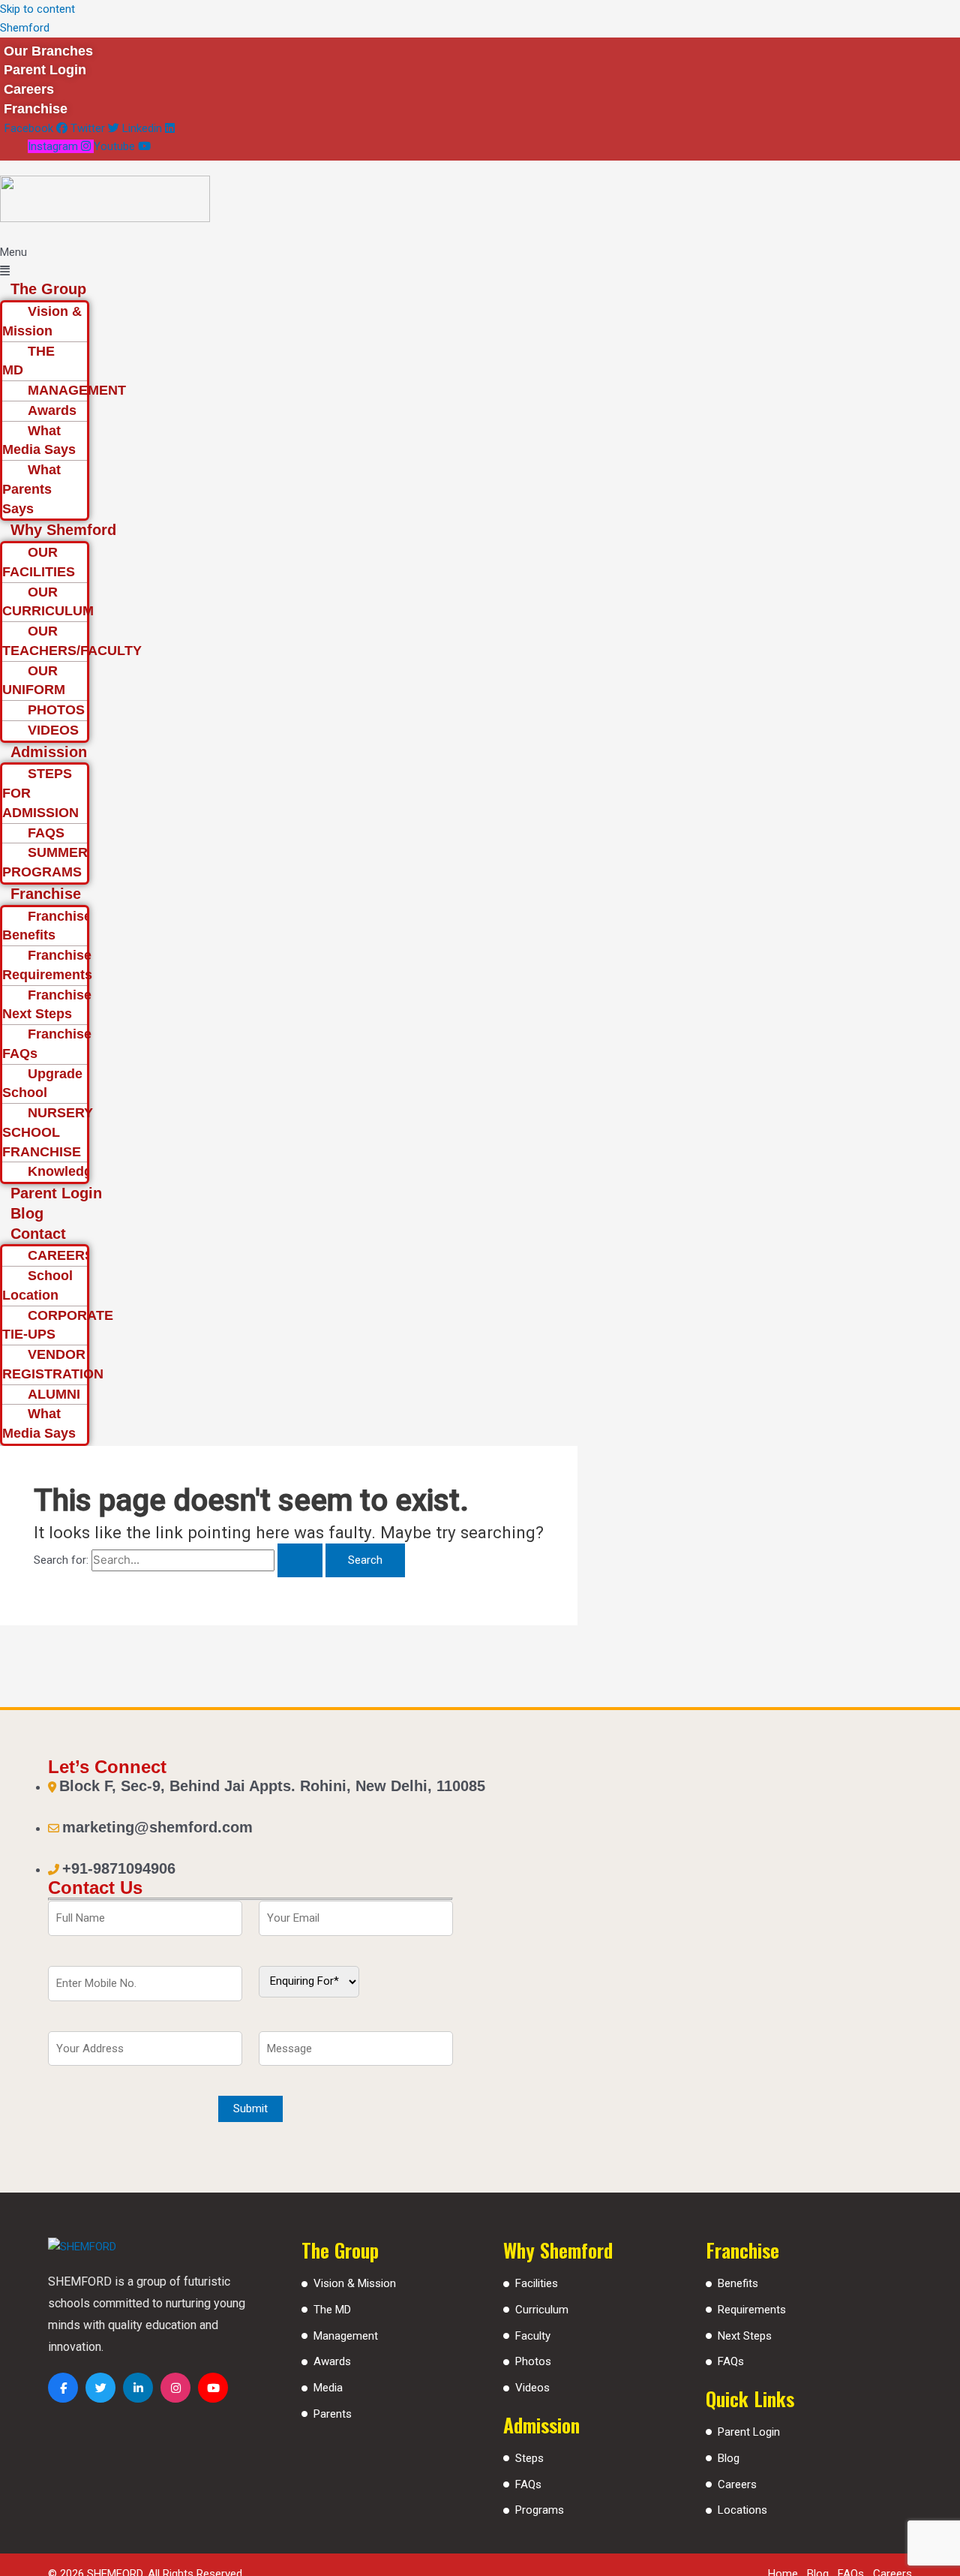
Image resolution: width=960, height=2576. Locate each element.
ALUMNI (54, 1394)
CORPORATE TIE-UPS (58, 1325)
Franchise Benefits (47, 926)
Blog (27, 1213)
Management (346, 2336)
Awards (52, 410)
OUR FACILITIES (39, 562)
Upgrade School (42, 1084)
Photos (533, 2361)
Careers (737, 2484)
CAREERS (61, 1255)
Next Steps (745, 2336)
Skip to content (37, 9)
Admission (49, 752)
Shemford (25, 28)
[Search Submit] (300, 1560)
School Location (37, 1285)
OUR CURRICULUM (48, 602)
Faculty (533, 2336)
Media (328, 2388)
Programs (540, 2510)
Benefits (738, 2283)
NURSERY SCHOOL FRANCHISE (48, 1132)
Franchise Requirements (47, 965)
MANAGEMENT (77, 390)
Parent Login (56, 1193)
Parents (333, 2414)
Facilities (537, 2283)
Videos (532, 2388)
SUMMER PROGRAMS (45, 862)
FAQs (528, 2484)
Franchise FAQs (47, 1044)
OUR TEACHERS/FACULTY (72, 641)
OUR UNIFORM (34, 681)
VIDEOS (53, 730)
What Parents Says (31, 489)
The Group (48, 289)
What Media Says (39, 440)
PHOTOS (56, 710)
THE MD (28, 361)
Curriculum (542, 2310)
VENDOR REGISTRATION (53, 1364)
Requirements (752, 2310)
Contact (38, 1234)
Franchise (46, 894)
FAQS (46, 833)
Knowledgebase (79, 1171)
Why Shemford (63, 530)
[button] (412, 262)
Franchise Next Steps (47, 1005)
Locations (742, 2510)
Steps (529, 2458)
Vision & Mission (42, 321)
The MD (332, 2310)
